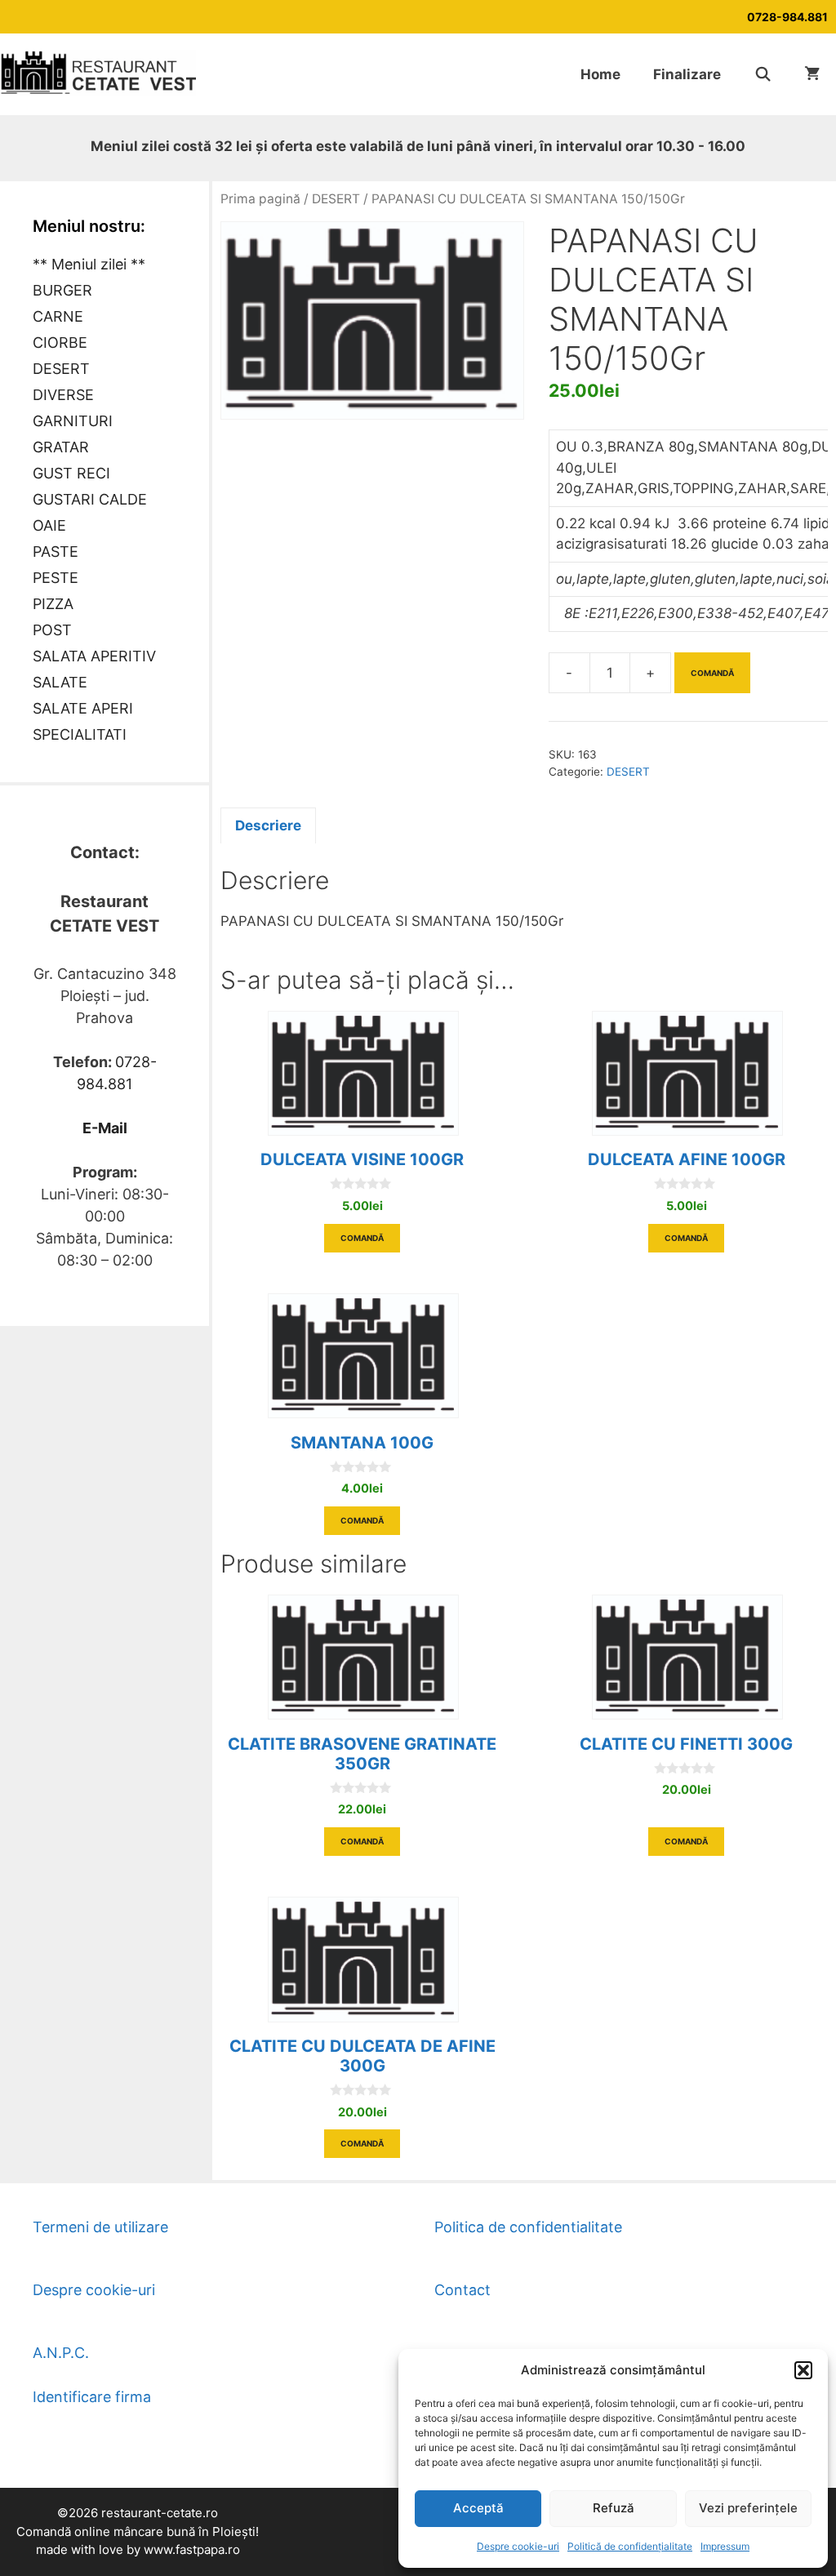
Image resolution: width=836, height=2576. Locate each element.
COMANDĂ (712, 673)
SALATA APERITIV (94, 656)
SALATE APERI (83, 708)
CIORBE (60, 343)
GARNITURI (73, 421)
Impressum (725, 2546)
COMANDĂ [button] (362, 1238)
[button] (803, 2370)
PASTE (56, 552)
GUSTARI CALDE (90, 499)
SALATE (60, 682)
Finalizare (687, 74)
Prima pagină (260, 199)
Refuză (614, 2508)
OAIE (49, 525)
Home (600, 74)
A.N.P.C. (61, 2353)
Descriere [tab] (268, 825)
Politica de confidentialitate (528, 2227)
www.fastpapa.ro (192, 2549)
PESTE (56, 578)
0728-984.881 (787, 17)
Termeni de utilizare (100, 2227)
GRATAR (61, 447)
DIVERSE (63, 395)
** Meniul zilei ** (89, 264)
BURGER (62, 290)
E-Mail (105, 1128)
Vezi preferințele (748, 2508)
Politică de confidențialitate (630, 2546)
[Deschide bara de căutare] (763, 74)
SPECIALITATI (80, 734)
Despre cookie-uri (518, 2546)
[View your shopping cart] (812, 74)
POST (52, 630)
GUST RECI (71, 473)
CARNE (58, 316)
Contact (462, 2290)
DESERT (336, 199)
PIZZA (53, 604)
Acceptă (478, 2508)
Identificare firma (92, 2397)
